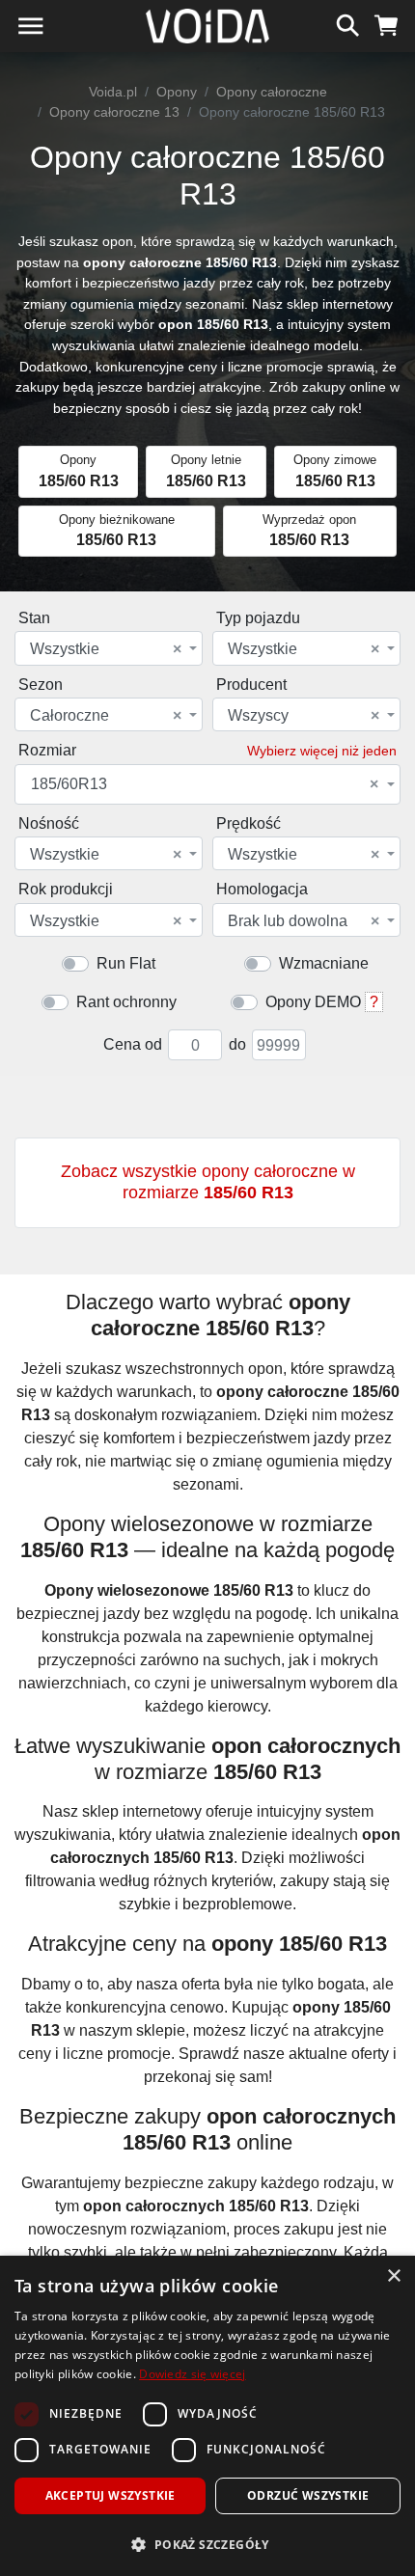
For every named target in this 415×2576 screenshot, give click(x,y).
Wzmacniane (324, 963)
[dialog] (207, 2416)
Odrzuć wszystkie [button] (308, 2495)
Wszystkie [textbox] (106, 649)
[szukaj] (348, 23)
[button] (207, 2544)
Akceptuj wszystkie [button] (111, 2495)
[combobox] (109, 648)
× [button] (393, 2276)
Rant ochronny (126, 1002)
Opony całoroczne (272, 92)
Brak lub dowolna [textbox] (304, 921)
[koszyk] (387, 23)
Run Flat (126, 963)
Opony (177, 92)
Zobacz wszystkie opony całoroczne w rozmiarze (208, 1182)
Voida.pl (113, 92)
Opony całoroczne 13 (114, 112)
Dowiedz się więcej (192, 2374)
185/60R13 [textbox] (205, 784)
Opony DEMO (313, 1002)
